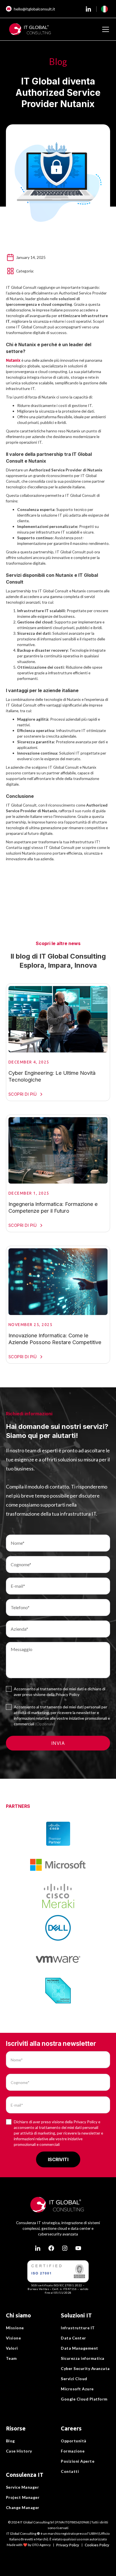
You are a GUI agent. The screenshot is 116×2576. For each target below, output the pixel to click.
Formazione (73, 2451)
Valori (12, 2348)
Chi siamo (18, 2315)
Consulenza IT (25, 2475)
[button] (104, 9)
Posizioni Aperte (78, 2461)
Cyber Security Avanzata (85, 2368)
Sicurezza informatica (83, 2358)
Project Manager (23, 2497)
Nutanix (13, 360)
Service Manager (23, 2487)
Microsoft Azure (77, 2389)
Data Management (80, 2348)
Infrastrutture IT (78, 2328)
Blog (10, 2441)
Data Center (73, 2338)
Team (11, 2358)
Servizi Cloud (74, 2379)
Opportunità (74, 2441)
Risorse (16, 2428)
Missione (15, 2328)
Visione (14, 2338)
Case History (19, 2451)
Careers (71, 2428)
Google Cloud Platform (84, 2399)
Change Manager (23, 2507)
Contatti (70, 2471)
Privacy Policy (68, 2545)
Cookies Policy (97, 2545)
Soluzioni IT (76, 2315)
